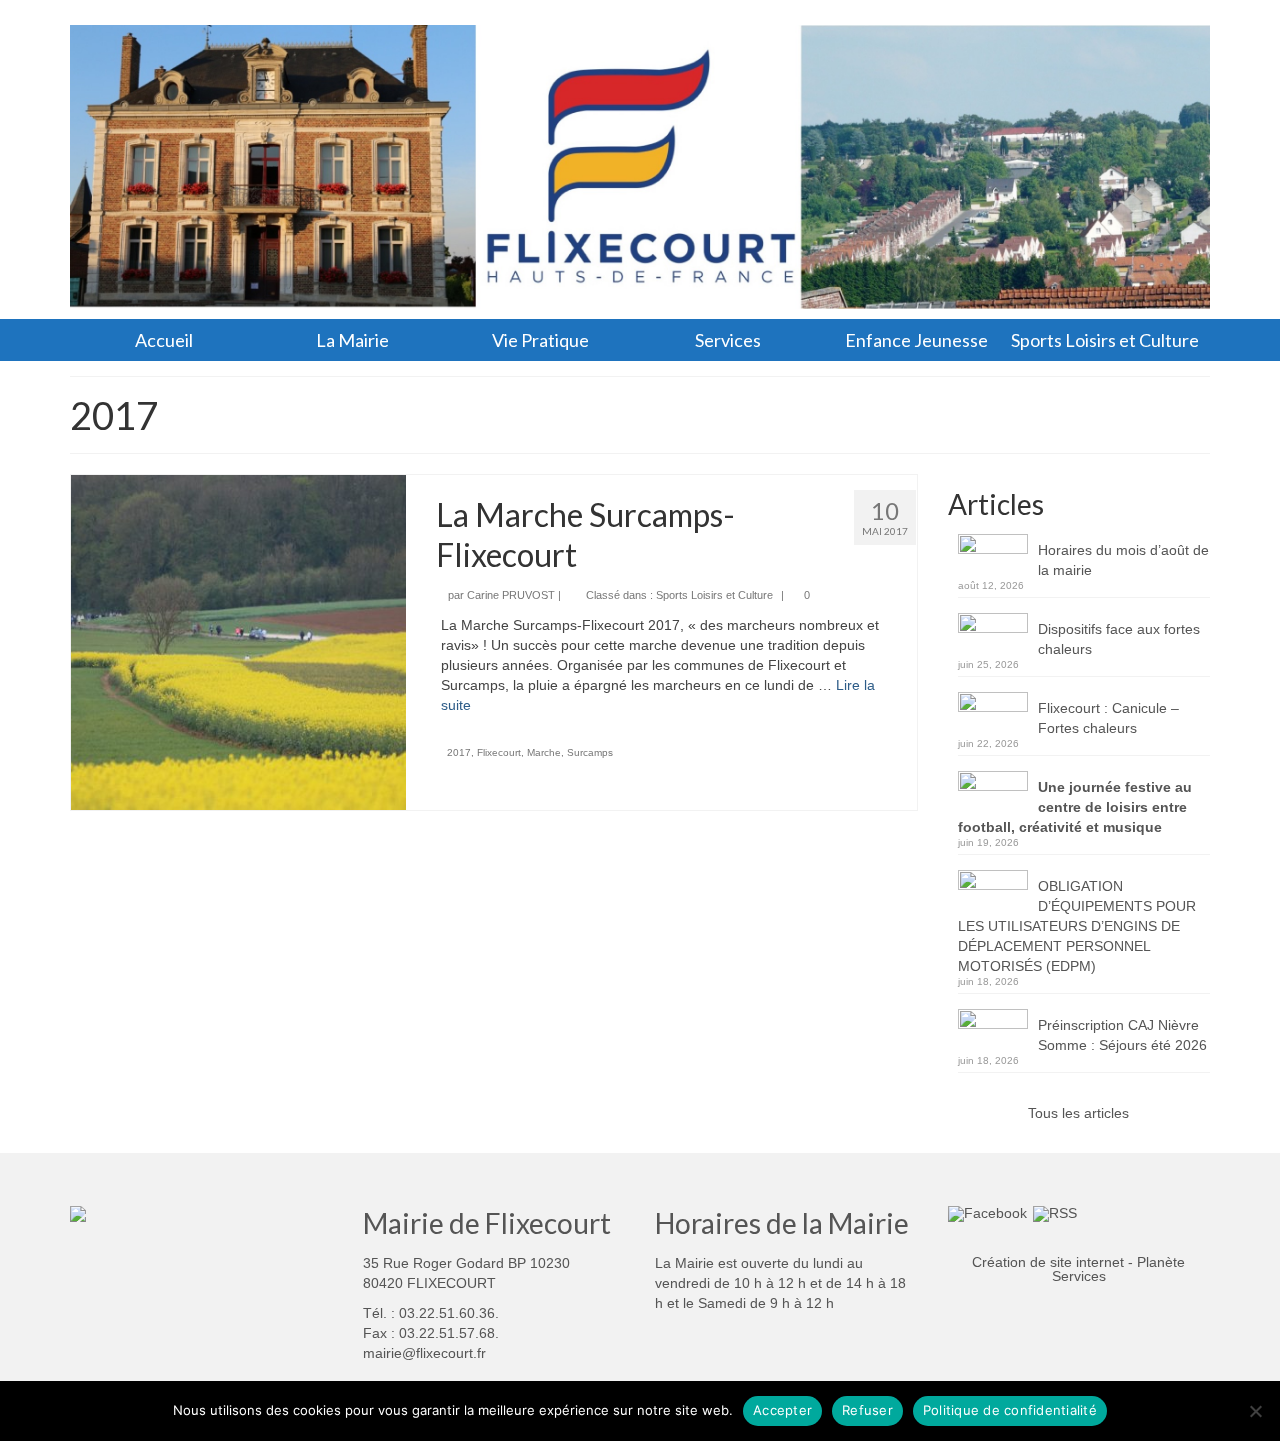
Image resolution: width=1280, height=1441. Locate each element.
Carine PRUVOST (511, 595)
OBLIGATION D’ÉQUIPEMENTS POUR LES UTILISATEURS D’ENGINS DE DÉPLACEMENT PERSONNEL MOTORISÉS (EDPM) (1077, 926)
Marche (544, 752)
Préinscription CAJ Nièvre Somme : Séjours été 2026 (1122, 1035)
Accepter (782, 1410)
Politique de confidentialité (1010, 1410)
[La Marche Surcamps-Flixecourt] (238, 641)
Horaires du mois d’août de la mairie (1123, 560)
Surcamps (590, 752)
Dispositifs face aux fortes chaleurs (1119, 639)
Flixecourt (499, 752)
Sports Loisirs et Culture (714, 595)
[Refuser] (1255, 1411)
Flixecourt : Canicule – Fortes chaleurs (1108, 718)
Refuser (867, 1410)
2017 (459, 752)
